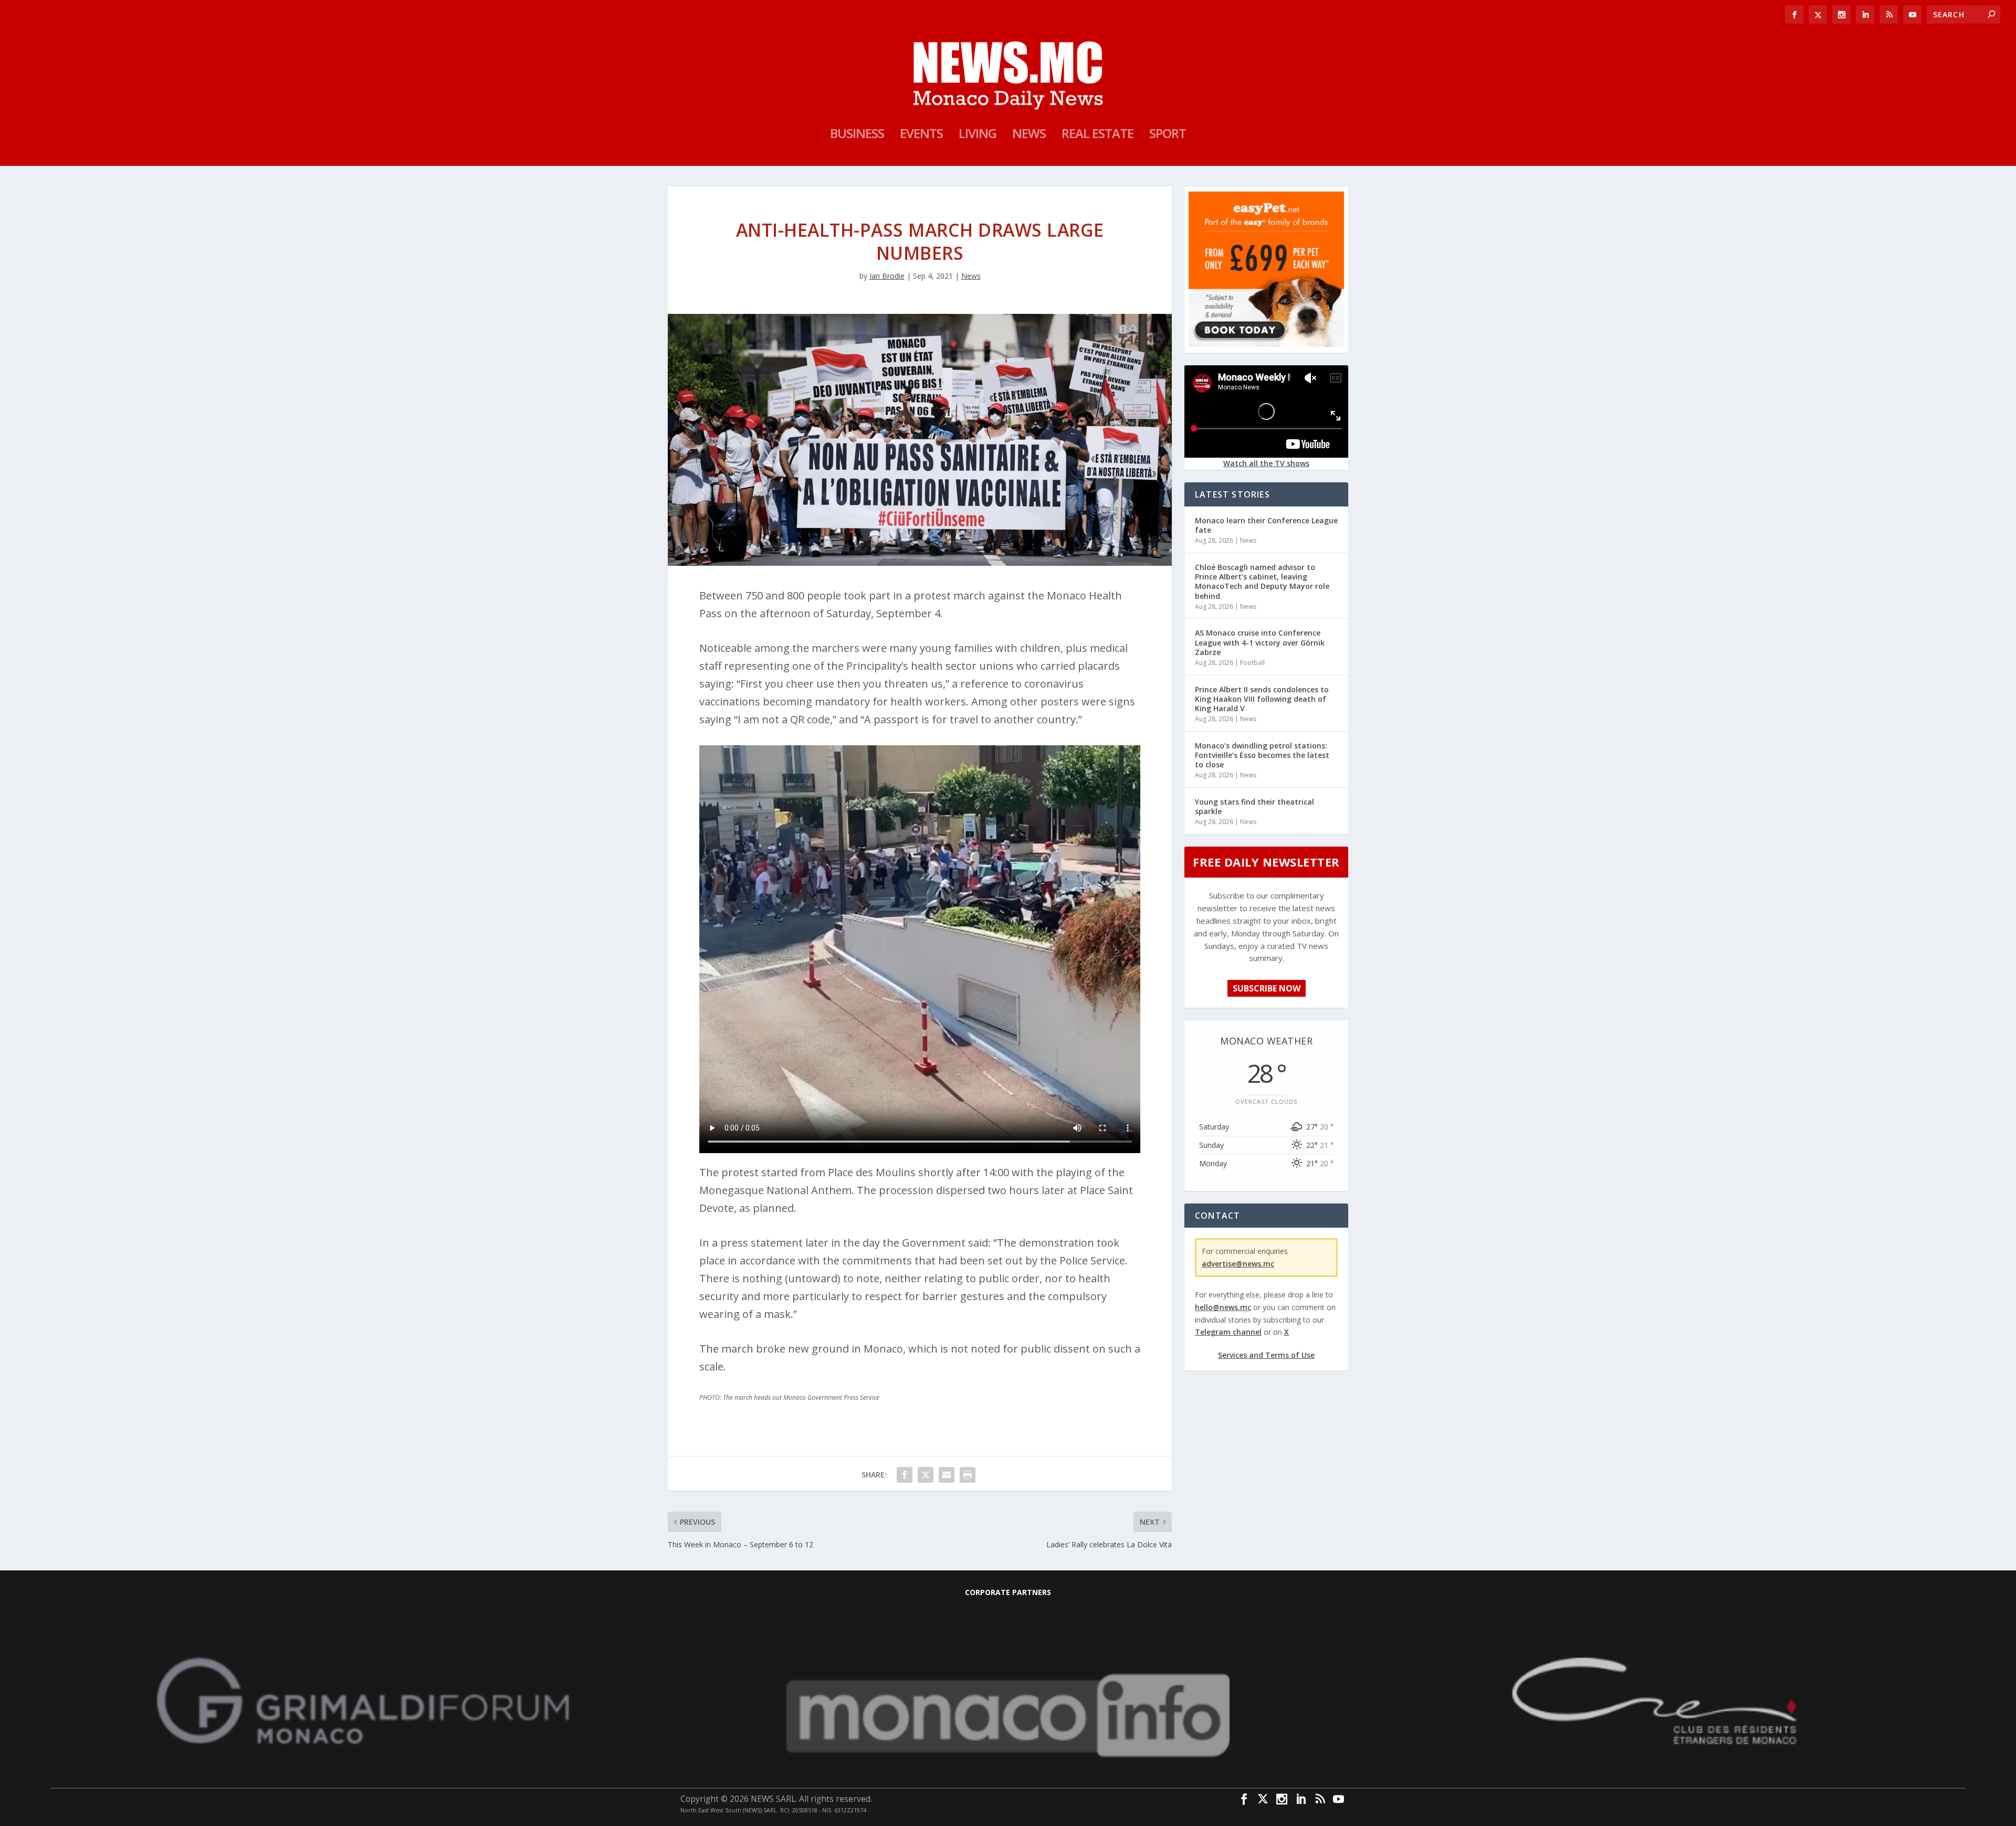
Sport (1168, 135)
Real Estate (1098, 135)
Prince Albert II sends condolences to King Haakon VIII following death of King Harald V (1262, 699)
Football (1252, 663)
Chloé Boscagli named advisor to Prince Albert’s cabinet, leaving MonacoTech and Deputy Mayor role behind (1262, 582)
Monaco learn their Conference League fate (1266, 525)
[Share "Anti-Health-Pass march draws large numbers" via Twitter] (926, 1475)
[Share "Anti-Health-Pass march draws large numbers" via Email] (947, 1475)
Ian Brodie (887, 276)
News (1029, 135)
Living (978, 135)
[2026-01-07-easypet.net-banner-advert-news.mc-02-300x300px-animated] (1266, 344)
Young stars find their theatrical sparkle (1254, 806)
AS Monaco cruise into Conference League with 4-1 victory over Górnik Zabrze (1260, 642)
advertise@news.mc (1238, 1264)
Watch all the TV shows (1266, 463)
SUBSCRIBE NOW (1267, 988)
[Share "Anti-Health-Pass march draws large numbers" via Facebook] (905, 1475)
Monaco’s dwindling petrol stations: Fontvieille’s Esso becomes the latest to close (1262, 755)
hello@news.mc (1223, 1307)
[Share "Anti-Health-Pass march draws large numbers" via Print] (968, 1475)
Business (857, 135)
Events (921, 135)
